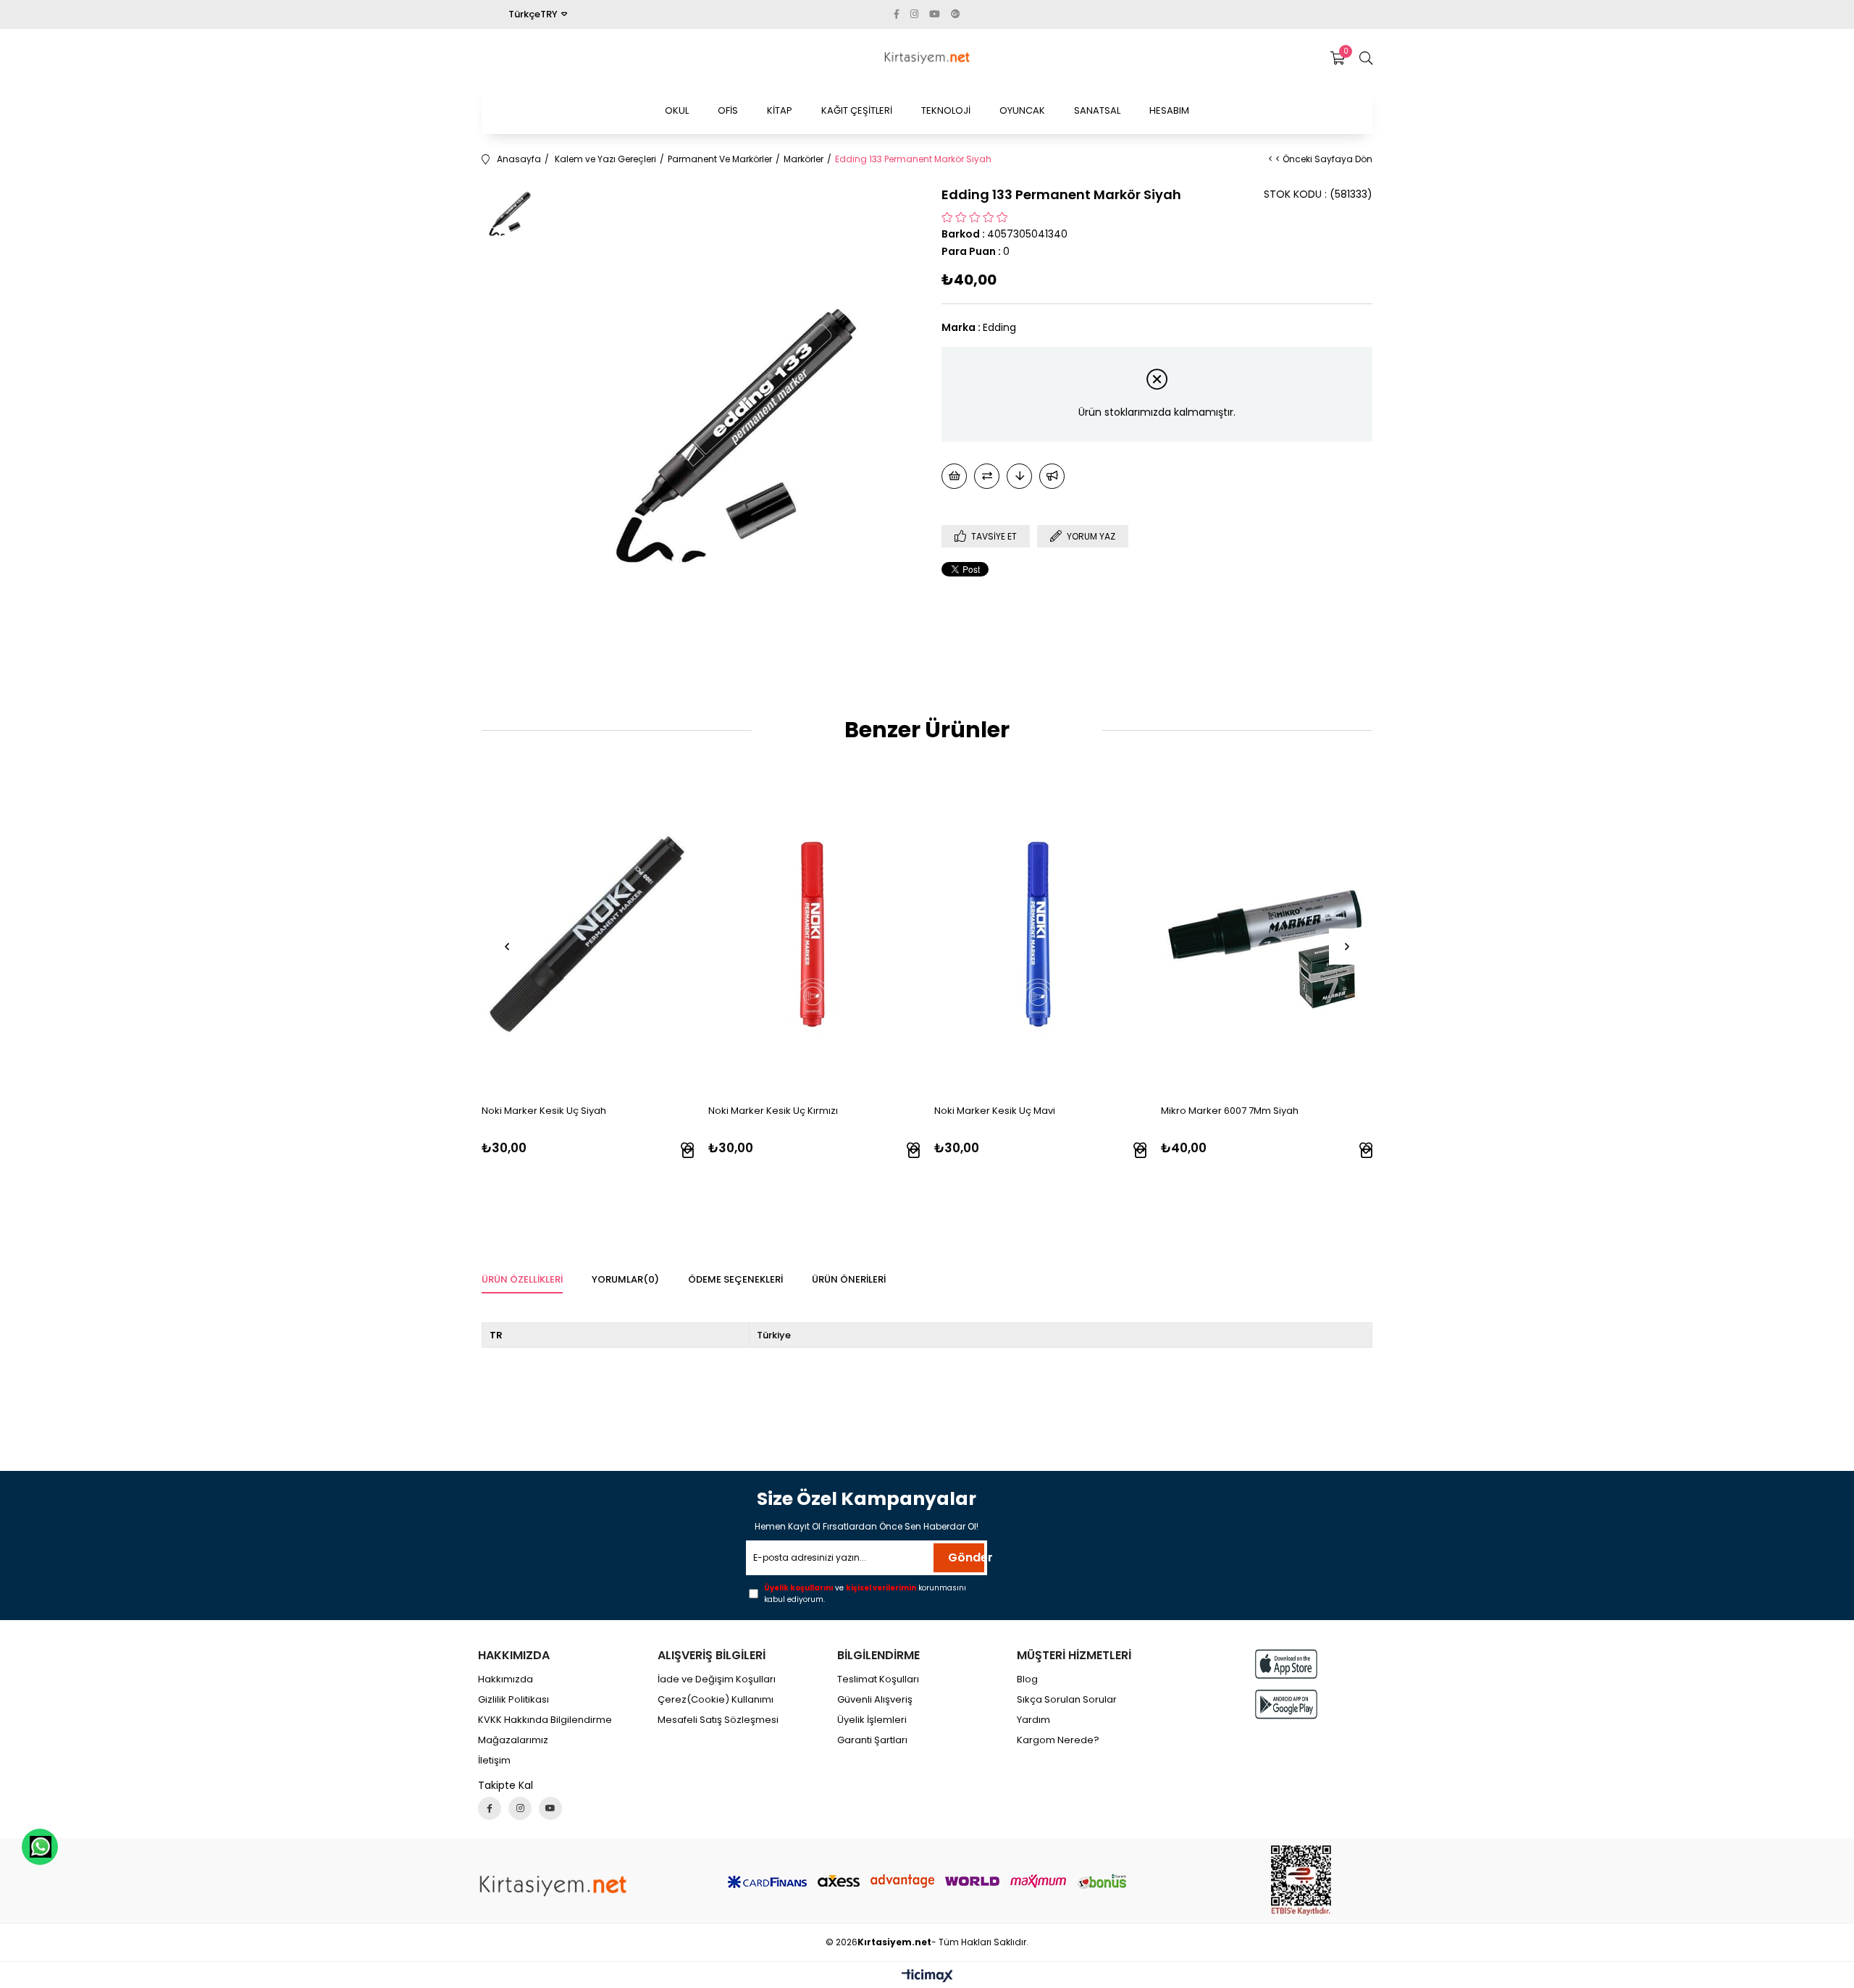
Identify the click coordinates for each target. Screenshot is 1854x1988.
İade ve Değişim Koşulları (717, 1679)
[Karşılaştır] (987, 476)
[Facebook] (490, 1808)
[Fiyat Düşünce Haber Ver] (1019, 476)
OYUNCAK (1022, 110)
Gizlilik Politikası (513, 1700)
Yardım (1033, 1720)
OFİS (728, 110)
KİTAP (780, 110)
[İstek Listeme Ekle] (954, 476)
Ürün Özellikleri (522, 1279)
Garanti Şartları (872, 1740)
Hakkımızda (506, 1679)
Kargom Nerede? (1058, 1740)
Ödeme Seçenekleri (735, 1279)
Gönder (966, 1557)
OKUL (677, 110)
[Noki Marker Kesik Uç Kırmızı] (814, 934)
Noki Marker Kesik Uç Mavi (995, 1111)
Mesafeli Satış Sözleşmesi (718, 1720)
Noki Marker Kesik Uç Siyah (544, 1111)
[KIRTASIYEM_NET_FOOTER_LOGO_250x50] (553, 1886)
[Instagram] (520, 1808)
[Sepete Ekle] (688, 1152)
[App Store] (1286, 1664)
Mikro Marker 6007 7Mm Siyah (1230, 1111)
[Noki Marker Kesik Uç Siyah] (588, 934)
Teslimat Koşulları (878, 1679)
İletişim (494, 1761)
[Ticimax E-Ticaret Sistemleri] (927, 1977)
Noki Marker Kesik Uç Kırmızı (773, 1111)
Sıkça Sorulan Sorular (1067, 1700)
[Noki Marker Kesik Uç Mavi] (1040, 934)
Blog (1027, 1679)
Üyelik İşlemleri (872, 1720)
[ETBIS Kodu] (1301, 1880)
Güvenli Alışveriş (875, 1700)
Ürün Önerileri (849, 1279)
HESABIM (1169, 110)
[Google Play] (1286, 1704)
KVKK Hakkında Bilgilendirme (545, 1720)
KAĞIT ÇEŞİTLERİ (857, 110)
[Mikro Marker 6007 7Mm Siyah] (1267, 934)
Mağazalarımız (513, 1740)
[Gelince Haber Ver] (1052, 476)
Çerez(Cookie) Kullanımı (716, 1700)
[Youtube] (550, 1808)
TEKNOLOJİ (946, 110)
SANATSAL (1097, 110)
